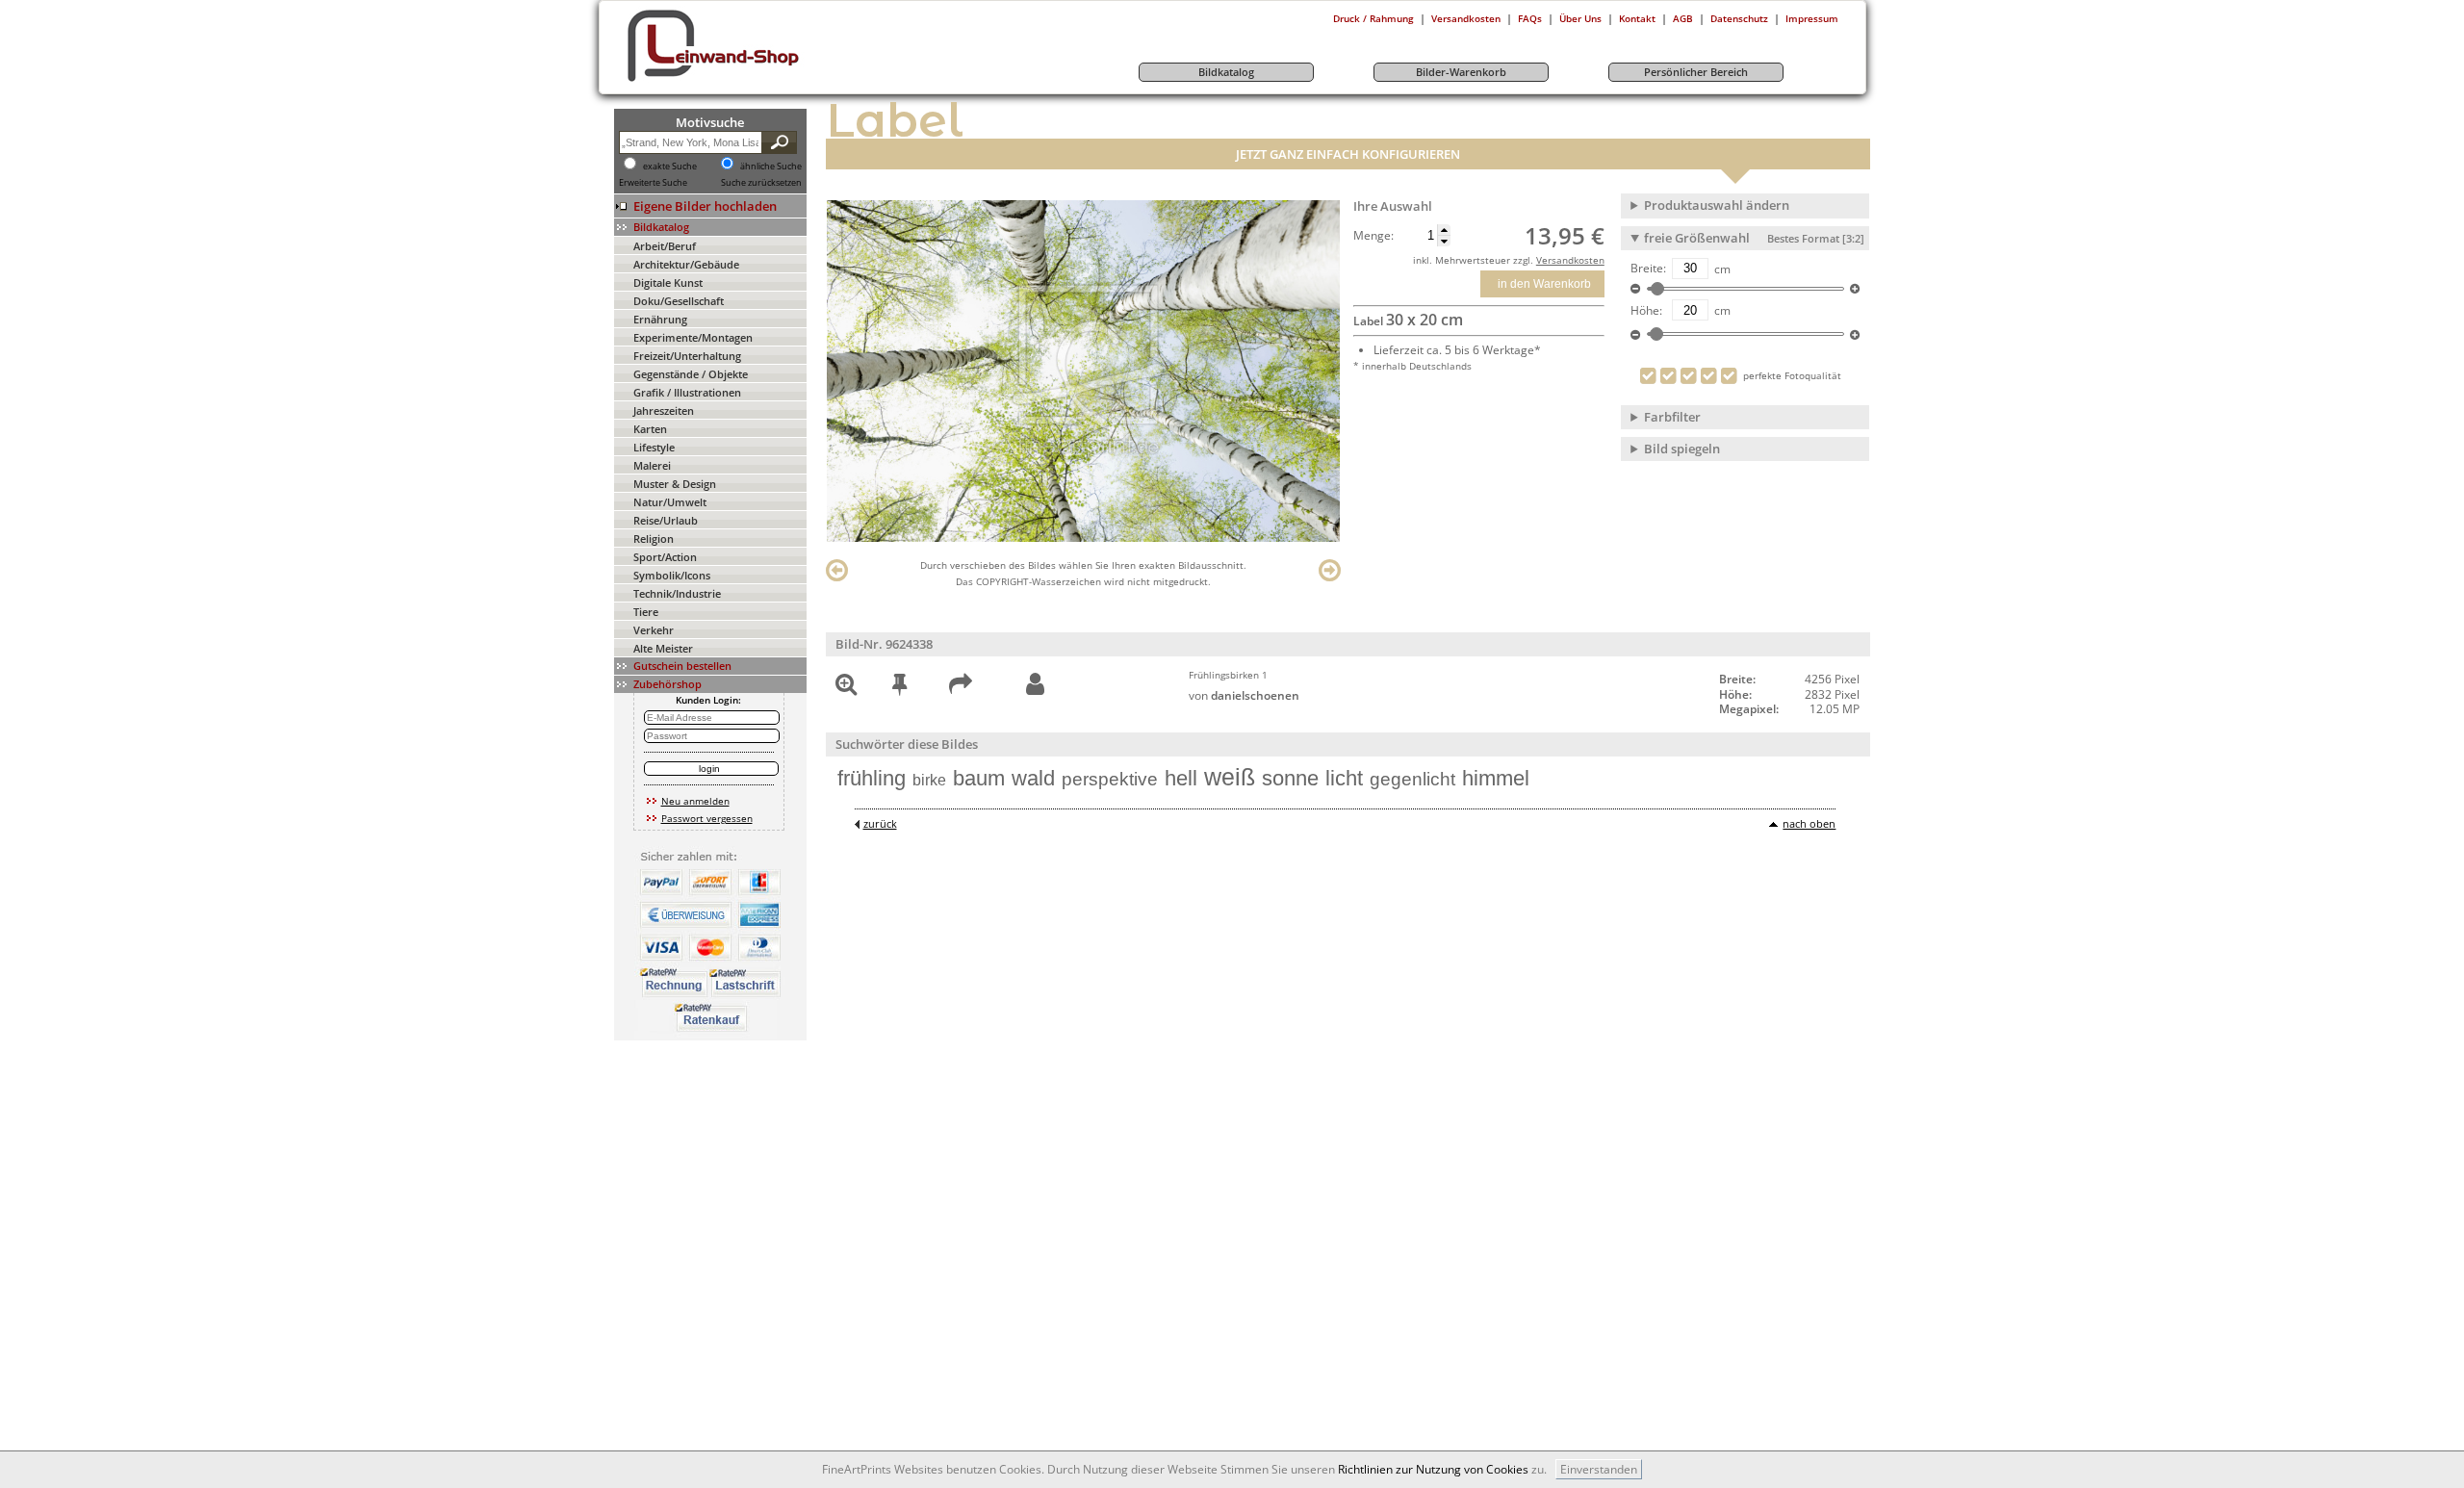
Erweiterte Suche (653, 183)
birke (929, 780)
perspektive (1110, 779)
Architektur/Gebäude (686, 264)
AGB (1683, 18)
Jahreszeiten (664, 410)
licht (1344, 778)
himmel (1496, 778)
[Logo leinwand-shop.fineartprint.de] (749, 81)
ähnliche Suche (771, 167)
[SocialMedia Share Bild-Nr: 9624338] (961, 688)
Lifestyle (654, 447)
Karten (650, 429)
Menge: (1373, 236)
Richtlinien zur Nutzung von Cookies (1433, 1469)
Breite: (1648, 269)
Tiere (646, 612)
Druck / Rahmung (1373, 18)
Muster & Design (675, 484)
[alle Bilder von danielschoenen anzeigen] (1035, 685)
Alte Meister (663, 648)
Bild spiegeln (1682, 449)
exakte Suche (670, 167)
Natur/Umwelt (670, 502)
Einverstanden (1599, 1469)
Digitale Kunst (668, 282)
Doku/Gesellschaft (679, 301)
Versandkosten (1466, 18)
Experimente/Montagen (693, 337)
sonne (1290, 778)
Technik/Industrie (677, 593)
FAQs (1530, 18)
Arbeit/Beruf (665, 246)
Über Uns (1580, 18)
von (1244, 695)
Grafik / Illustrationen (687, 392)
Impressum (1812, 18)
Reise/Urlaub (666, 520)
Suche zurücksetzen (761, 183)
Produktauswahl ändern (1717, 205)
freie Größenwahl (1754, 238)
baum (979, 778)
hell (1181, 778)
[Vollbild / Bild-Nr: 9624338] (846, 688)
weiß (1230, 777)
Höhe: (1646, 311)
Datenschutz (1739, 18)
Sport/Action (665, 557)
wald (1033, 778)
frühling (872, 778)
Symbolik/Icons (672, 575)
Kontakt (1637, 18)
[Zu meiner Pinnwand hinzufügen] (899, 688)
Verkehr (654, 630)
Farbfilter (1672, 417)
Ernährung (660, 319)
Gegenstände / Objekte (691, 374)
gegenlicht (1412, 779)
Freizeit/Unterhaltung (687, 356)
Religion (654, 539)
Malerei (652, 465)
